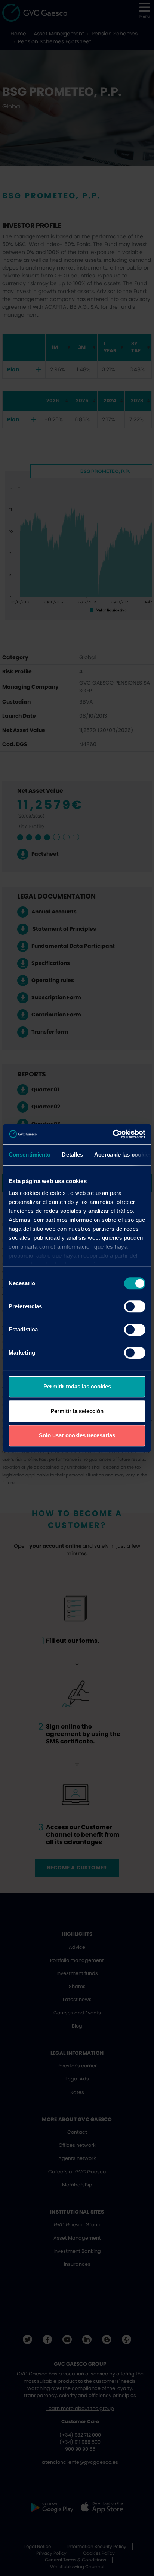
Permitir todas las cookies (77, 1386)
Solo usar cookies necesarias (77, 1435)
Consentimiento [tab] (30, 1155)
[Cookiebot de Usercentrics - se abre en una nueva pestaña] (113, 1134)
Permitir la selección (77, 1411)
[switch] (135, 1306)
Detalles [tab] (72, 1155)
